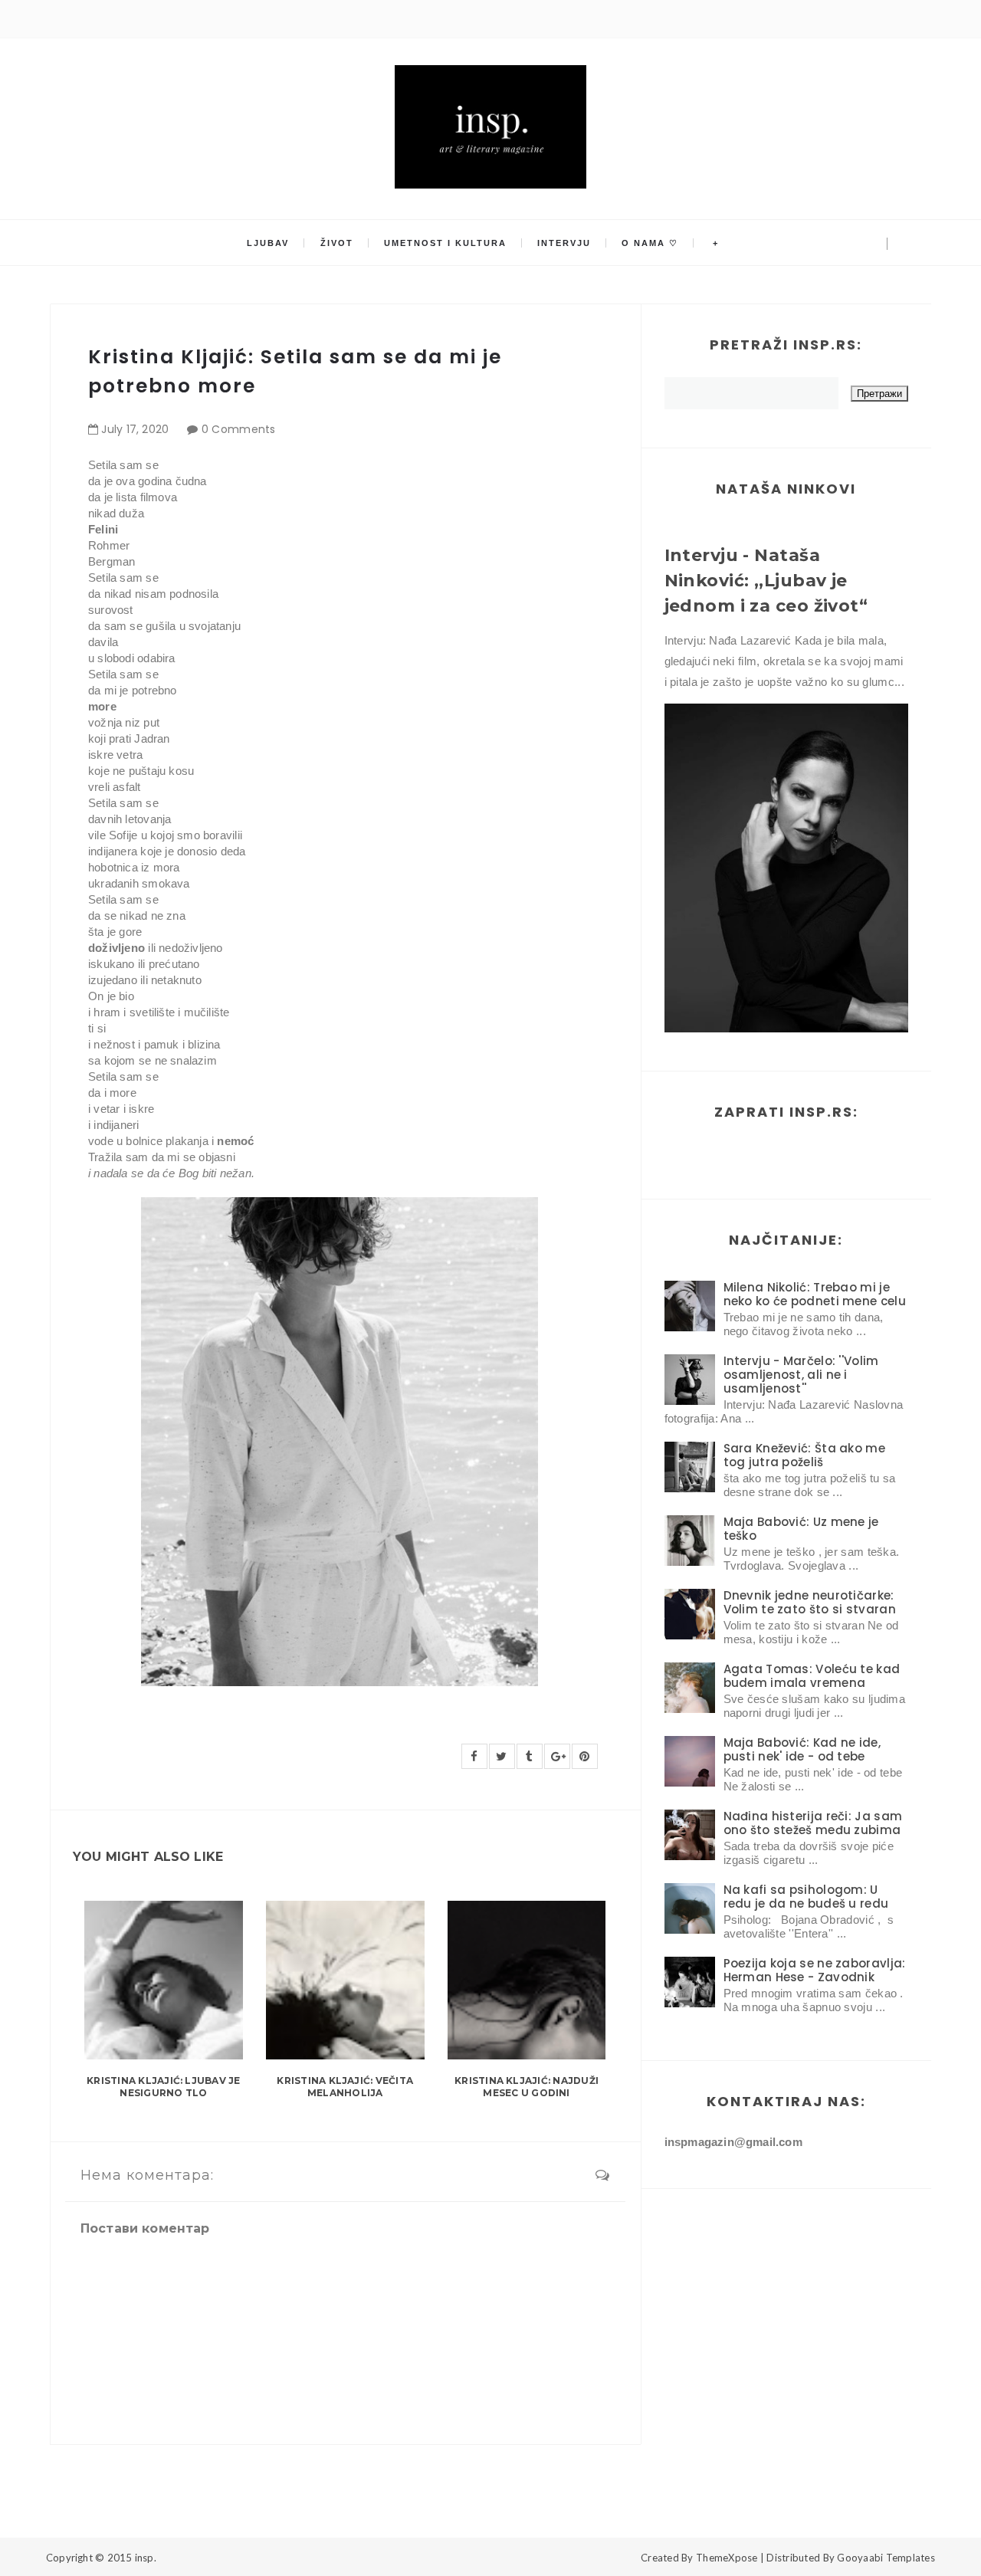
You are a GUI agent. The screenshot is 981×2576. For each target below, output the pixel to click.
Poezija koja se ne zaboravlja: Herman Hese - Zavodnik (815, 1970)
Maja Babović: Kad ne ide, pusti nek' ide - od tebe (802, 1749)
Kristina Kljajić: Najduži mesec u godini (527, 2087)
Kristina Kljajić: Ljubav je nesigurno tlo (163, 2087)
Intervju (564, 243)
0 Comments (239, 429)
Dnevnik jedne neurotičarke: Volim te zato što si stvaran (810, 1602)
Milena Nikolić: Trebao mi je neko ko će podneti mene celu (815, 1294)
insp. (146, 2558)
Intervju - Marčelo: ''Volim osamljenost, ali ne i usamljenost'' (801, 1375)
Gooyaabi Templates (886, 2558)
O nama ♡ (650, 243)
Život (337, 243)
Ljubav (268, 243)
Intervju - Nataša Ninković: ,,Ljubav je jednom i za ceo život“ (766, 581)
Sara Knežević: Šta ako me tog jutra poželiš (805, 1455)
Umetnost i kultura (445, 243)
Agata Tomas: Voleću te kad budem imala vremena (812, 1676)
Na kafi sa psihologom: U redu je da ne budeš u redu (806, 1897)
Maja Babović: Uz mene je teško (801, 1529)
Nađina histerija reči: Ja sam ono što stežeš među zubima (813, 1823)
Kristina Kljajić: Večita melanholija (345, 2087)
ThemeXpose (727, 2558)
